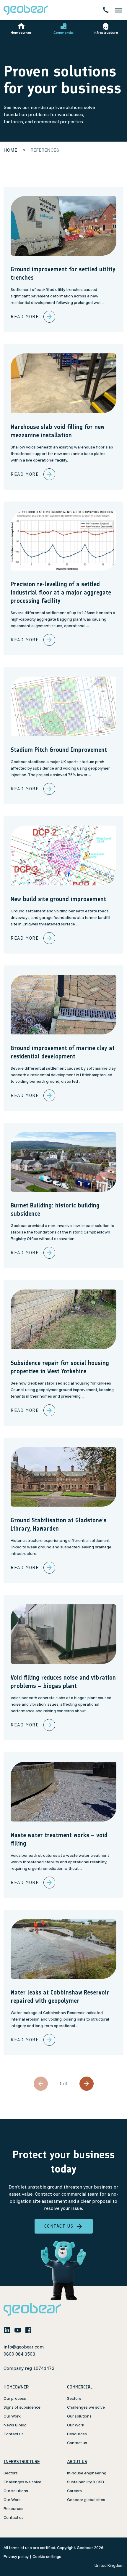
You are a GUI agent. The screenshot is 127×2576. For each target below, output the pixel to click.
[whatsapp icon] (39, 2330)
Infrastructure (106, 32)
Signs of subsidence (22, 2407)
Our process (15, 2398)
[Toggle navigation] (119, 10)
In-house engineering (87, 2473)
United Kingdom (109, 2565)
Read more (25, 317)
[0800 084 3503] (106, 10)
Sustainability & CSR (86, 2482)
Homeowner (21, 32)
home (10, 150)
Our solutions (79, 2416)
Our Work (12, 2416)
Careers (74, 2491)
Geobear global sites (86, 2500)
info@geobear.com (24, 2347)
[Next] (87, 2084)
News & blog (15, 2425)
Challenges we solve (86, 2407)
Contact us (59, 2226)
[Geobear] (26, 10)
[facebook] (28, 2330)
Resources (77, 2434)
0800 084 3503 (19, 2354)
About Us (77, 2462)
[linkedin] (7, 2330)
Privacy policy (16, 2556)
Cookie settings (47, 2556)
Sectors (74, 2398)
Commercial (63, 32)
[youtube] (18, 2330)
